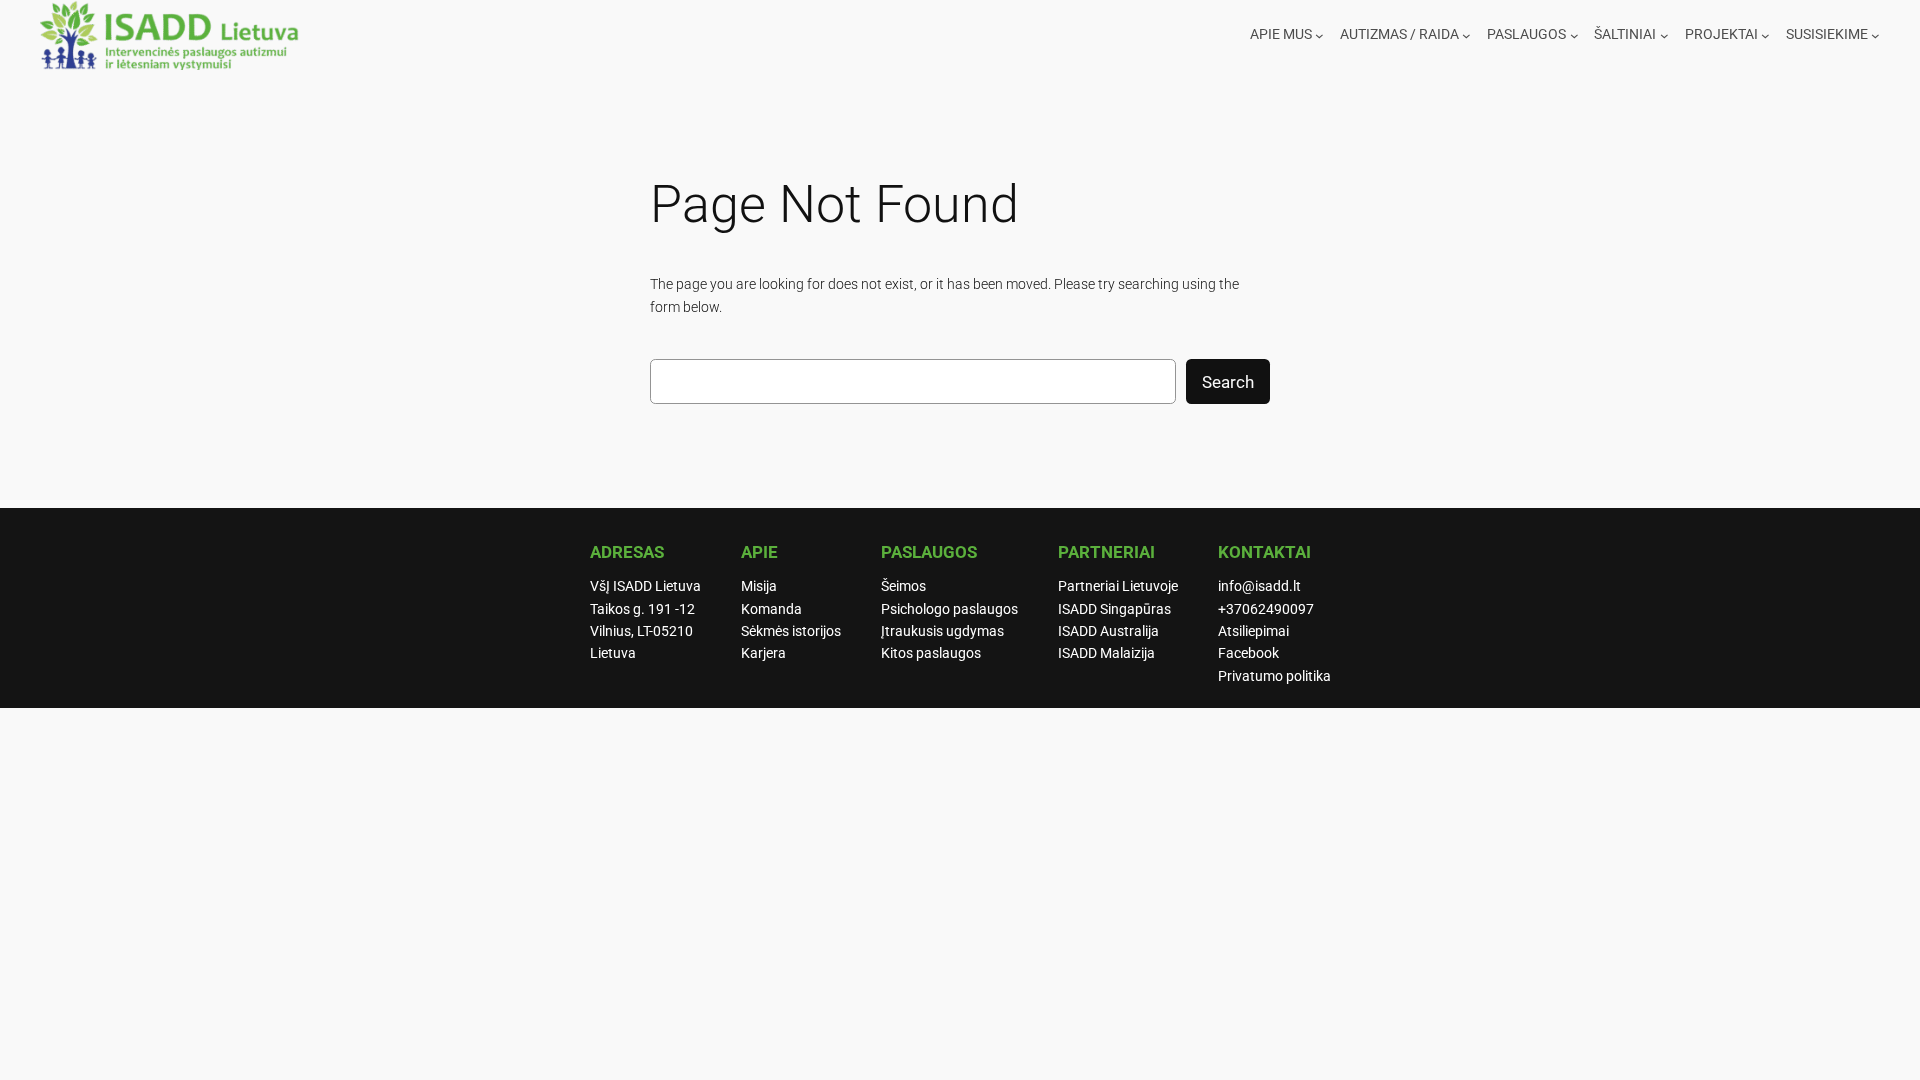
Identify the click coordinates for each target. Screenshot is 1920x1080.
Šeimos (903, 586)
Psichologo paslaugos (949, 609)
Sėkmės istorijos (791, 631)
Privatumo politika (1274, 676)
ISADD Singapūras (1114, 609)
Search (1228, 382)
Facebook (1248, 653)
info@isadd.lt (1259, 586)
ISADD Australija (1108, 631)
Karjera (763, 653)
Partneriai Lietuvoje (1118, 586)
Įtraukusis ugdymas (942, 631)
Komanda (771, 609)
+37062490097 (1266, 609)
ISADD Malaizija (1106, 653)
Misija (759, 586)
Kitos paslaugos (931, 653)
